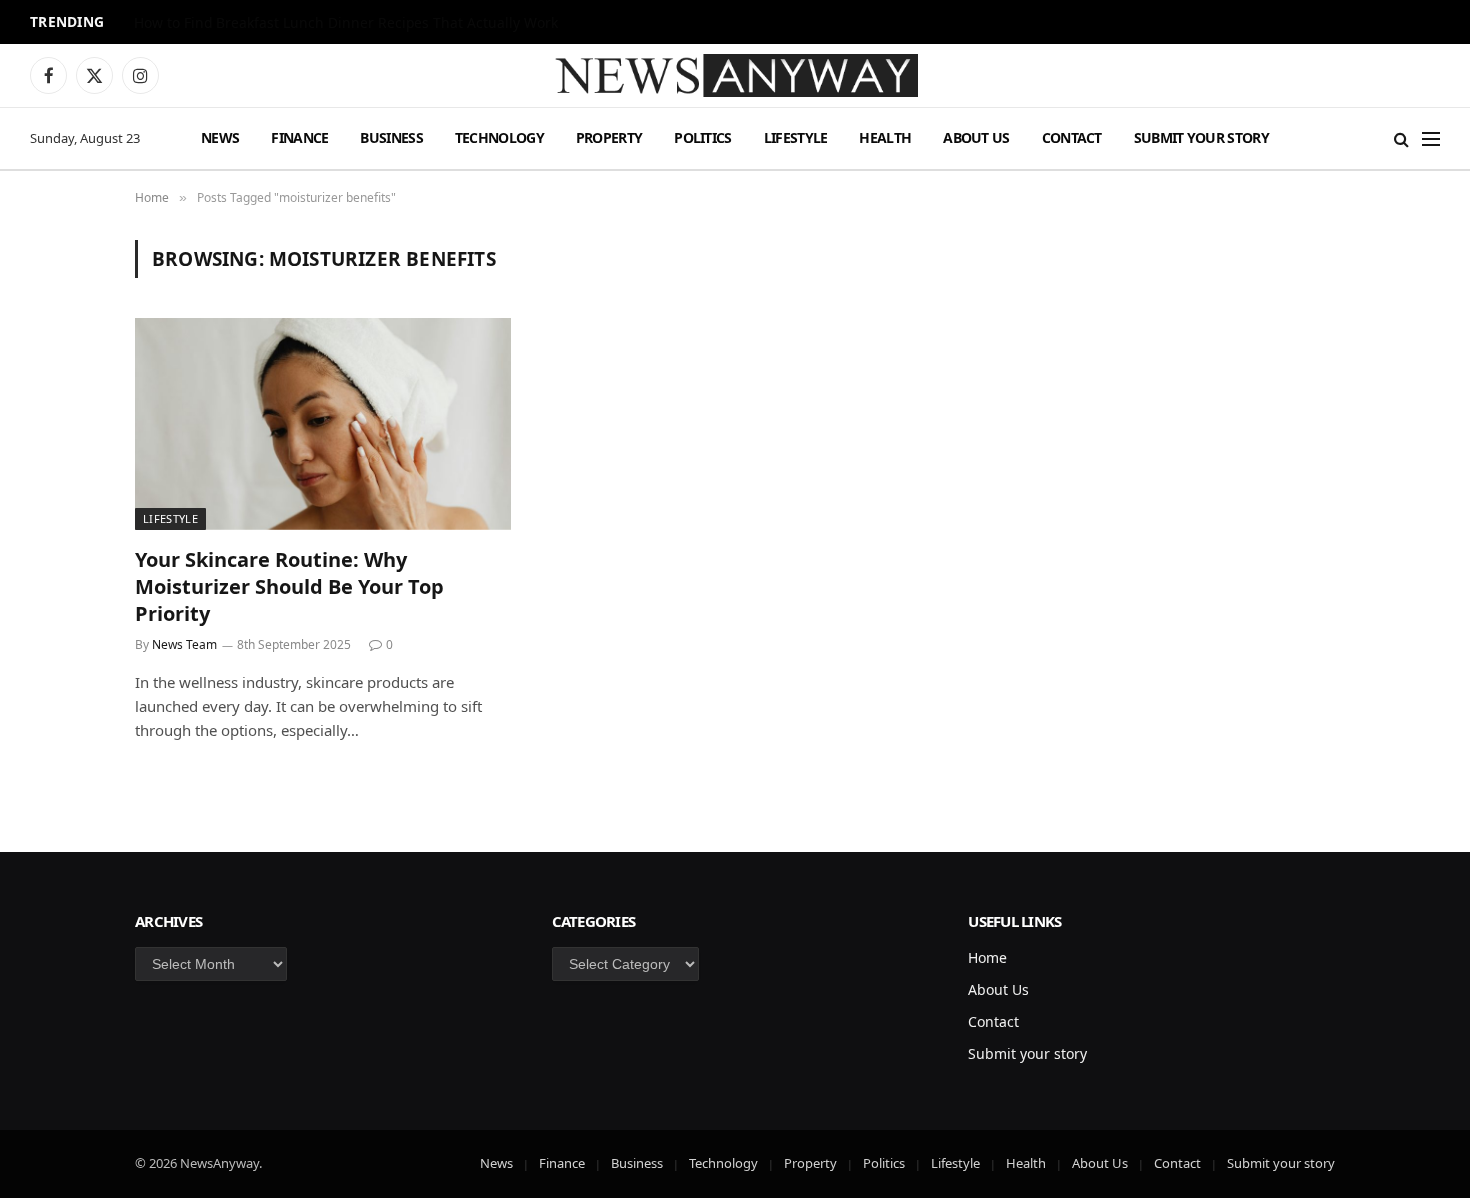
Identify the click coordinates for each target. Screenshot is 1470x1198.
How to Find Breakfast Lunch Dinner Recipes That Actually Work (346, 23)
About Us (976, 137)
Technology (499, 137)
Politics (702, 137)
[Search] (1401, 138)
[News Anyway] (735, 75)
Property (609, 137)
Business (391, 137)
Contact (1072, 137)
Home (987, 957)
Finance (299, 137)
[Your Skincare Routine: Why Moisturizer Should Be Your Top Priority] (323, 424)
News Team (184, 644)
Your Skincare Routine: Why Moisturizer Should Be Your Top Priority (289, 586)
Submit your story (1201, 137)
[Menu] (1431, 138)
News (220, 137)
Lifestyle (796, 137)
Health (885, 137)
